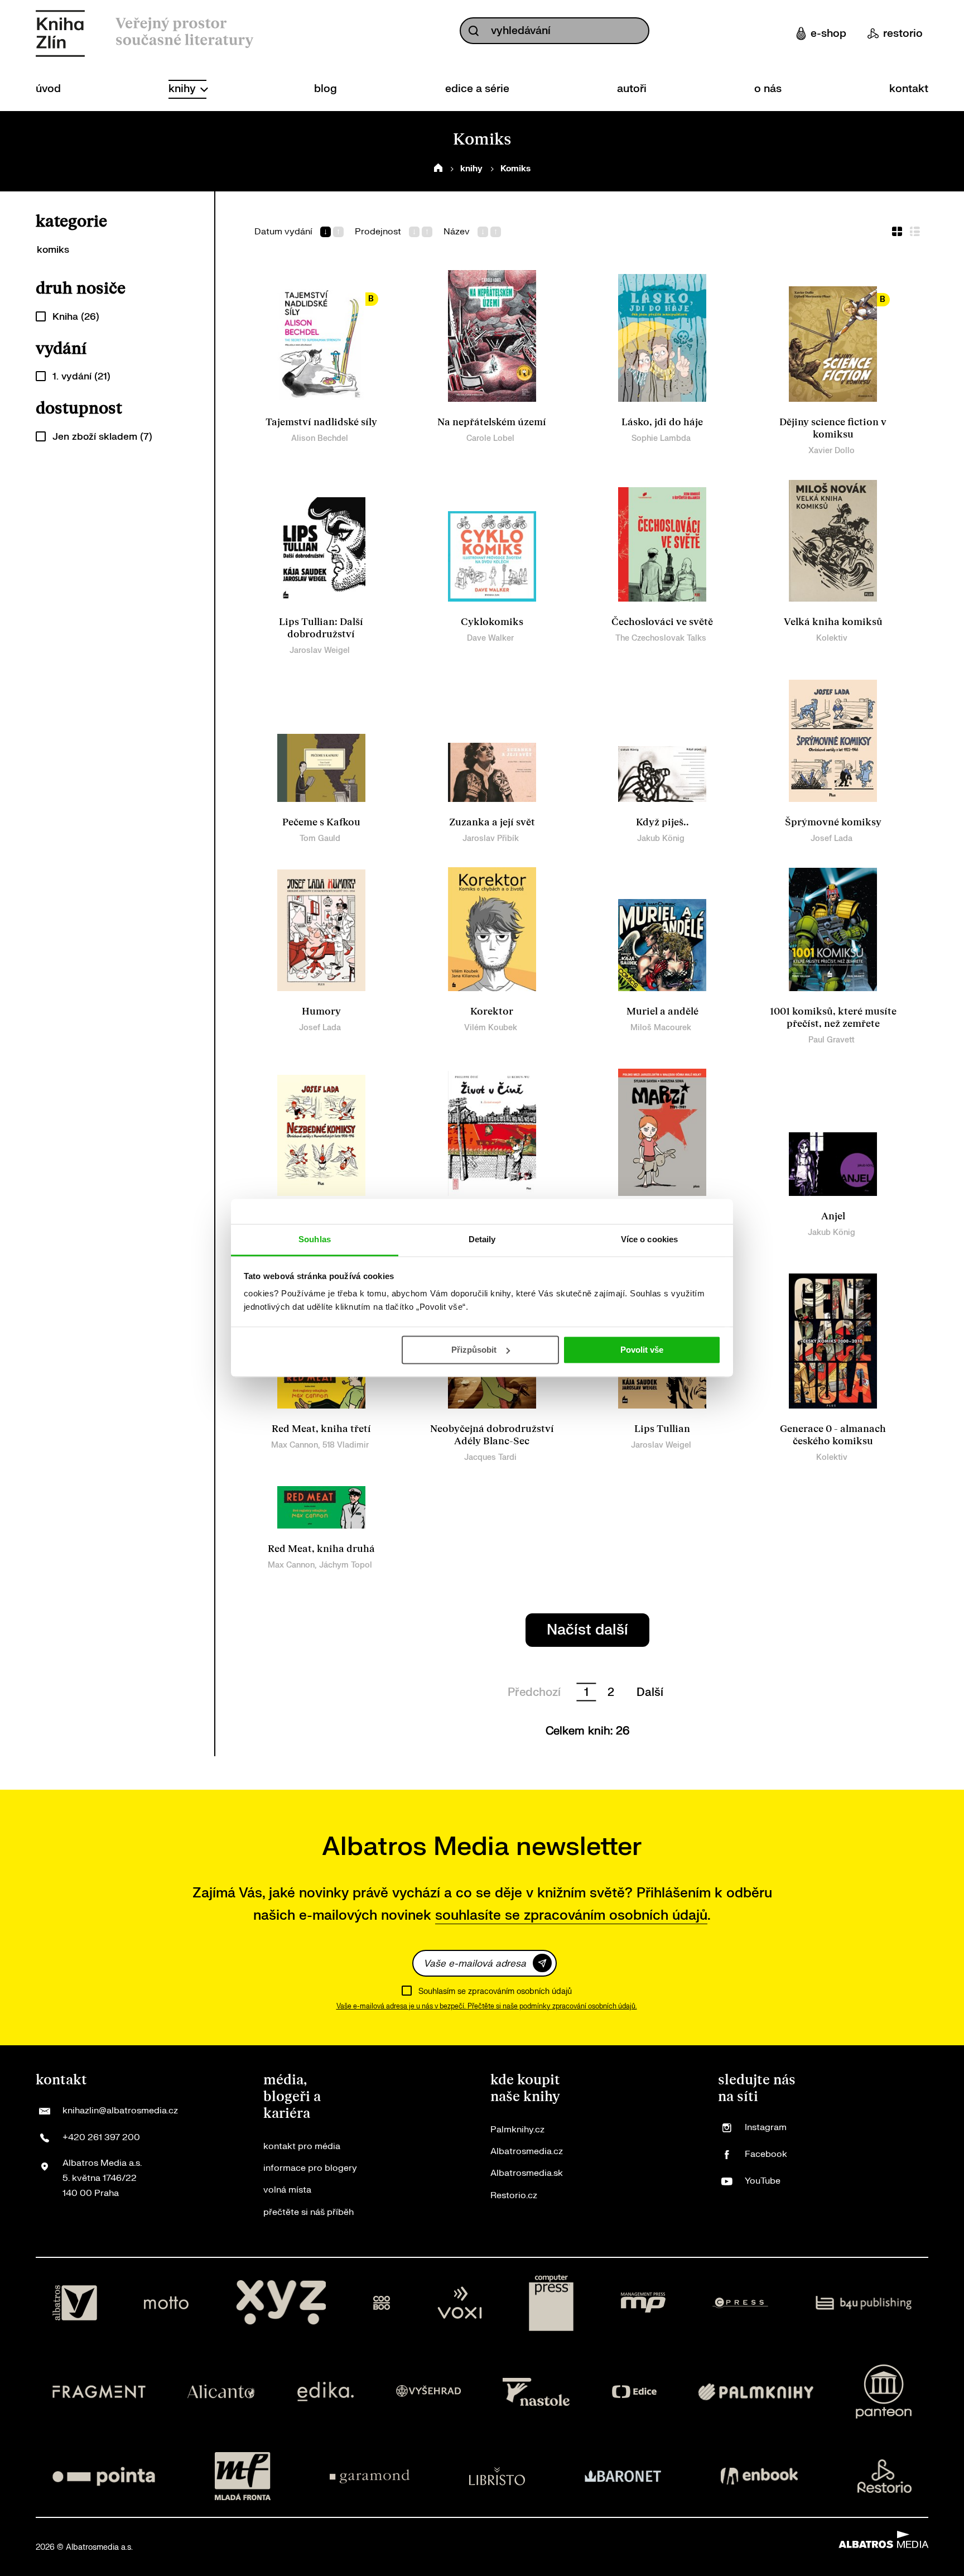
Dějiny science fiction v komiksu (833, 428)
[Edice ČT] (634, 2392)
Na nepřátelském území (492, 422)
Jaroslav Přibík (491, 838)
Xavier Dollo (832, 451)
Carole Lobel (490, 438)
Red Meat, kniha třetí (321, 1429)
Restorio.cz (514, 2195)
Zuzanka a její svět (492, 822)
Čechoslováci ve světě (662, 622)
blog (326, 89)
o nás (768, 89)
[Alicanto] (221, 2392)
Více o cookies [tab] (649, 1239)
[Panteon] (884, 2392)
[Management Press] (643, 2303)
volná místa (287, 2190)
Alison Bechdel (320, 438)
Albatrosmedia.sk (527, 2173)
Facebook (766, 2154)
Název (457, 232)
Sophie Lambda (661, 438)
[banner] (60, 33)
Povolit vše (642, 1350)
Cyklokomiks (492, 622)
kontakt (909, 89)
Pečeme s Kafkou (321, 822)
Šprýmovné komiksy (833, 822)
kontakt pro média (302, 2146)
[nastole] (536, 2392)
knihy (184, 89)
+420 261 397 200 (101, 2137)
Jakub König (661, 838)
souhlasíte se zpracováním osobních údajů (571, 1916)
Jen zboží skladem (102, 437)
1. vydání (81, 376)
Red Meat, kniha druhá (321, 1549)
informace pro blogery (310, 2168)
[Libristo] (497, 2476)
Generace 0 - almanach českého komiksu (833, 1435)
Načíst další (587, 1630)
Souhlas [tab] (315, 1239)
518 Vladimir (346, 1445)
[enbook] (759, 2476)
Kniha (76, 317)
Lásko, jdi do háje (662, 422)
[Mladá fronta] (243, 2476)
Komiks (515, 169)
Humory (321, 1011)
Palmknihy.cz (517, 2130)
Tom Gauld (320, 838)
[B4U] (864, 2303)
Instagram (766, 2127)
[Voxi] (460, 2303)
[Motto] (166, 2303)
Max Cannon (295, 1445)
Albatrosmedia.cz (527, 2151)
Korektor (492, 1011)
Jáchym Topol (346, 1565)
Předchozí (534, 1692)
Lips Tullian (662, 1429)
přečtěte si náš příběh (309, 2212)
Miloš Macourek (661, 1028)
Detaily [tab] (482, 1239)
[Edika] (326, 2392)
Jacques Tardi (490, 1457)
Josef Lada (832, 838)
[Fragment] (99, 2392)
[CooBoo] (382, 2303)
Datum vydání (283, 232)
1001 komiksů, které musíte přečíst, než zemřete (833, 1018)
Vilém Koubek (491, 1028)
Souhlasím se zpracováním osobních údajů (495, 1991)
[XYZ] (281, 2303)
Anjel (833, 1216)
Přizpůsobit (474, 1350)
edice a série (477, 89)
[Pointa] (104, 2476)
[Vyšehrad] (428, 2392)
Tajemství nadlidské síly (321, 422)
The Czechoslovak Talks (661, 638)
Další (650, 1692)
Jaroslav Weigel (320, 650)
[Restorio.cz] (885, 2476)
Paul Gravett (832, 1040)
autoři (632, 89)
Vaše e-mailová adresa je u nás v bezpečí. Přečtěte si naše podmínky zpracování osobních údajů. (487, 2006)
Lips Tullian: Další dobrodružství (321, 628)
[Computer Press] (551, 2303)
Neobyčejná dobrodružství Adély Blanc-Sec (492, 1435)
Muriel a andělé (662, 1011)
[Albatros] (75, 2303)
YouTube (763, 2181)
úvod (48, 89)
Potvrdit (542, 1963)
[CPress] (740, 2303)
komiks (53, 250)
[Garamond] (370, 2476)
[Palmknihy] (756, 2392)
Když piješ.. (662, 822)
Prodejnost (378, 232)
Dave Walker (490, 638)
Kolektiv (832, 638)
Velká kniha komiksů (833, 622)
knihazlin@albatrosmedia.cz (120, 2111)
